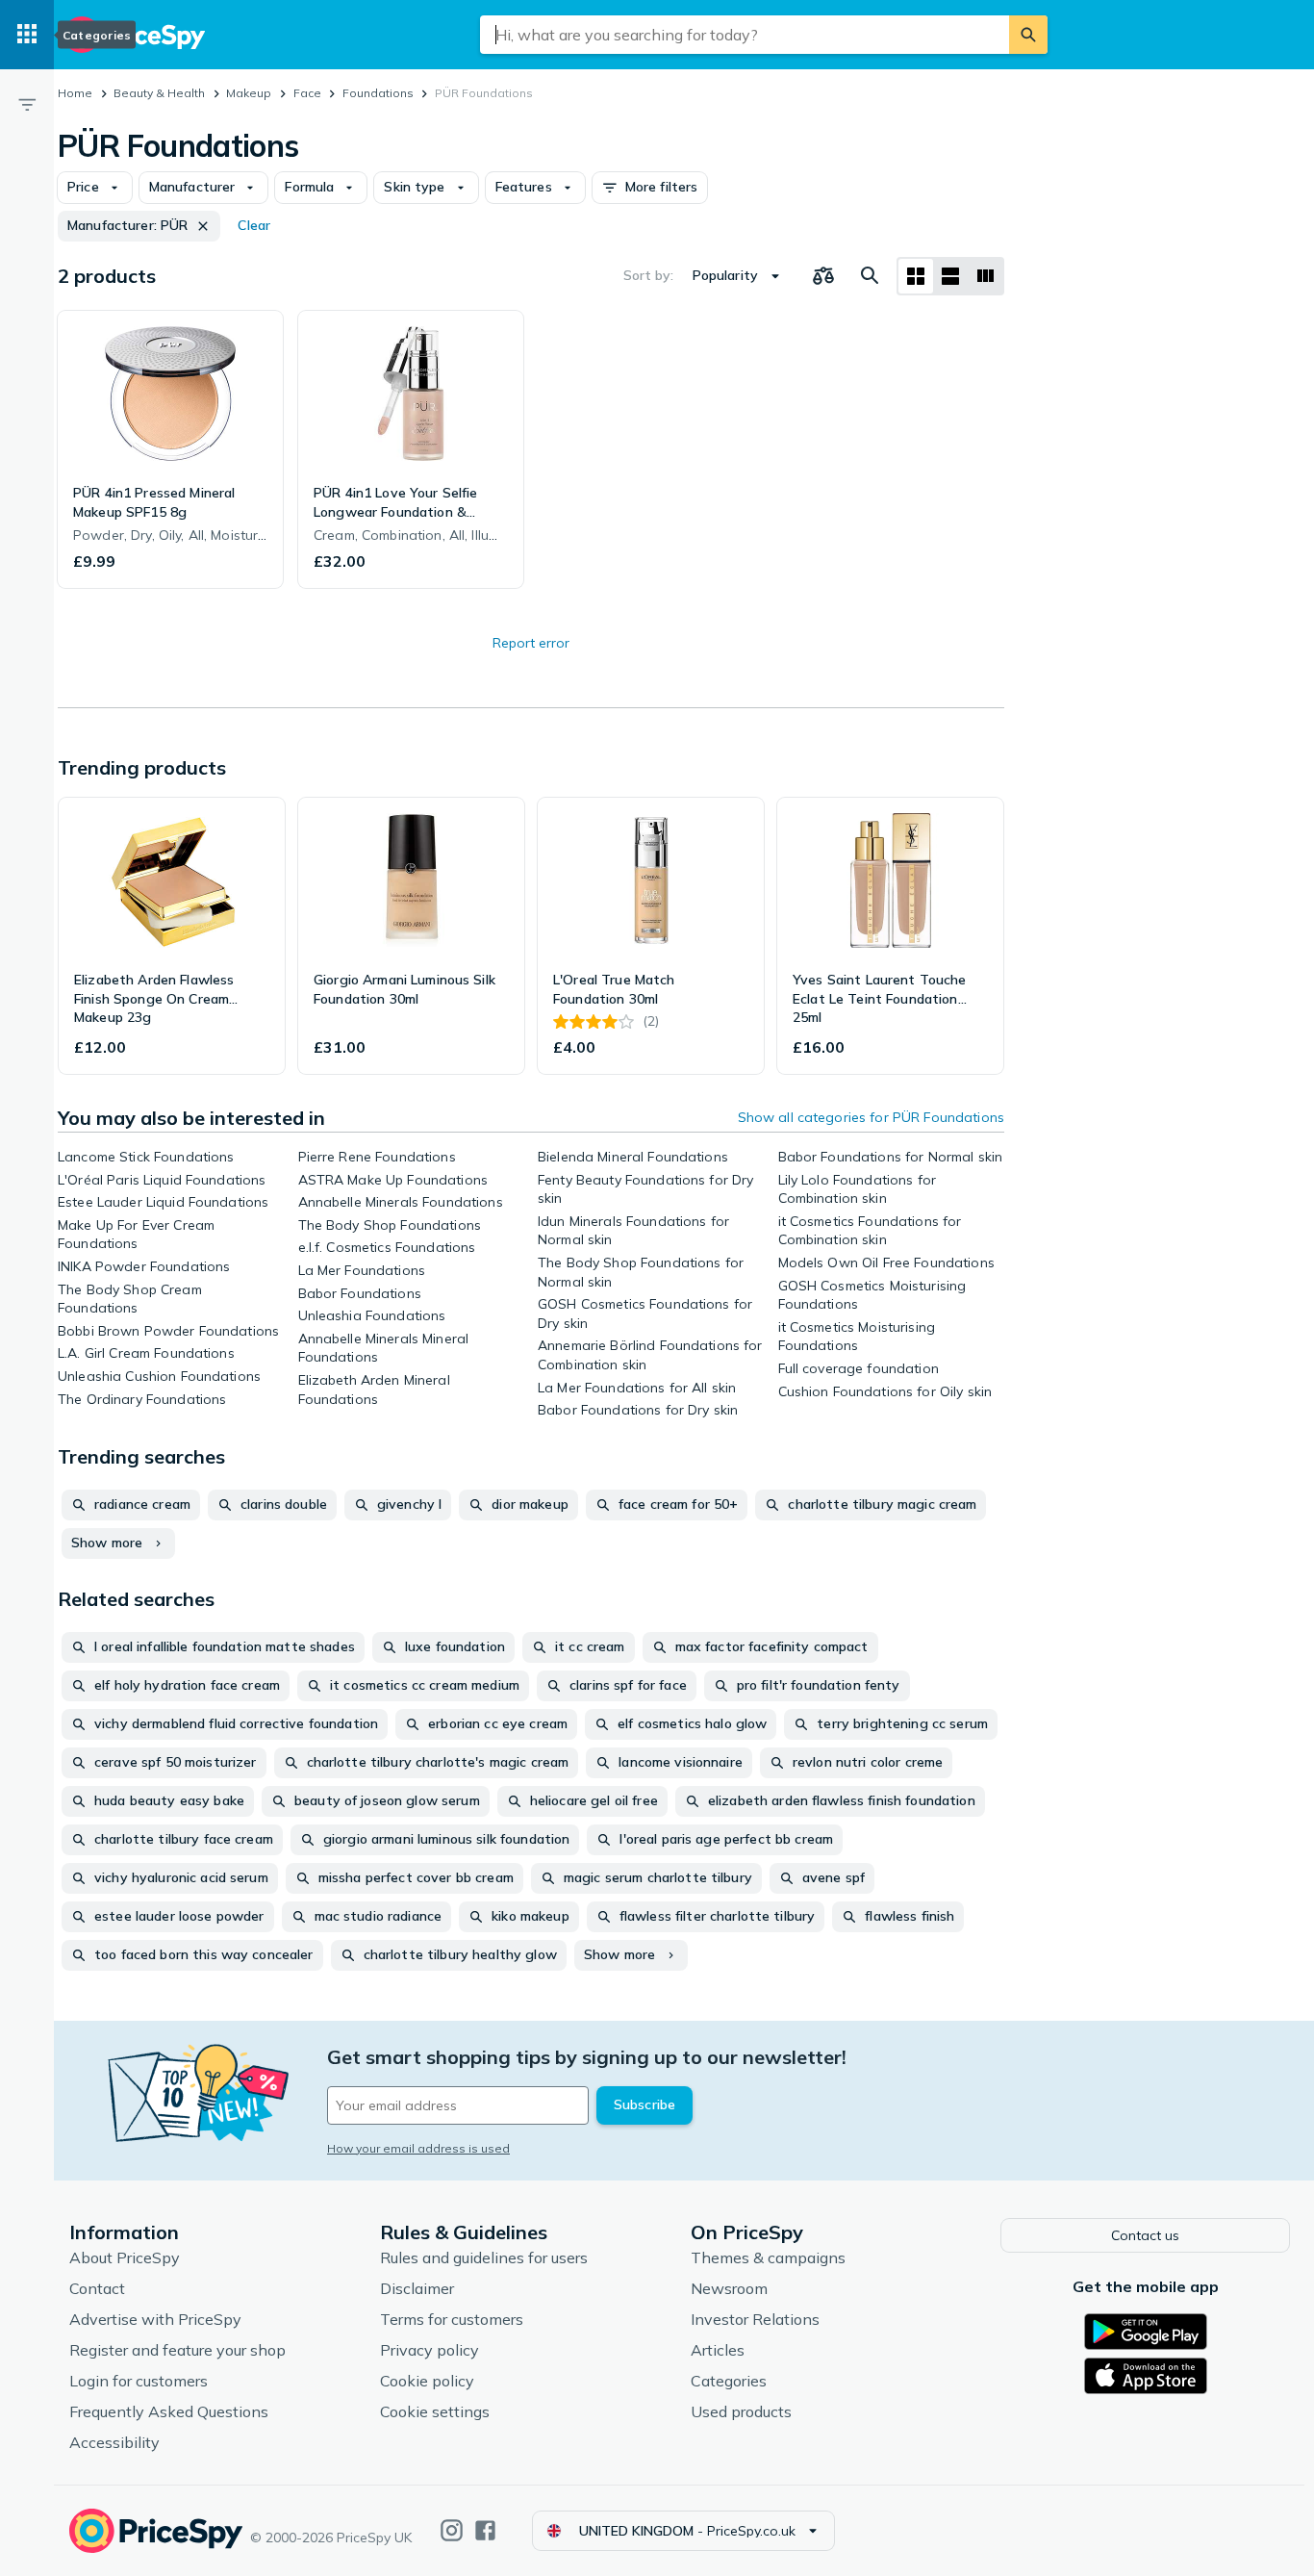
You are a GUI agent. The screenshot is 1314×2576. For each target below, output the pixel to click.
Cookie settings (435, 2411)
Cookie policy (427, 2381)
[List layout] (950, 276)
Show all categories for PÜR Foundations (871, 1117)
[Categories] (27, 35)
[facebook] (485, 2530)
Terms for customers (452, 2319)
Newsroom (729, 2288)
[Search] (1028, 35)
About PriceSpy (125, 2257)
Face (307, 93)
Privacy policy (430, 2350)
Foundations (378, 93)
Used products (741, 2411)
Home (75, 93)
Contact (97, 2288)
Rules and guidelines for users (484, 2257)
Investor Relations (755, 2319)
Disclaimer (417, 2288)
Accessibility (114, 2442)
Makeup (249, 93)
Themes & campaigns (768, 2257)
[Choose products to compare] (823, 276)
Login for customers (139, 2381)
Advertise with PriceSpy (155, 2319)
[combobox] (745, 35)
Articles (718, 2350)
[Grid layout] (916, 276)
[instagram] (452, 2530)
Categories (729, 2381)
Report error (531, 643)
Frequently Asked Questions (169, 2411)
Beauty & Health (159, 93)
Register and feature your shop (177, 2350)
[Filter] (27, 104)
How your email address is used (418, 2148)
